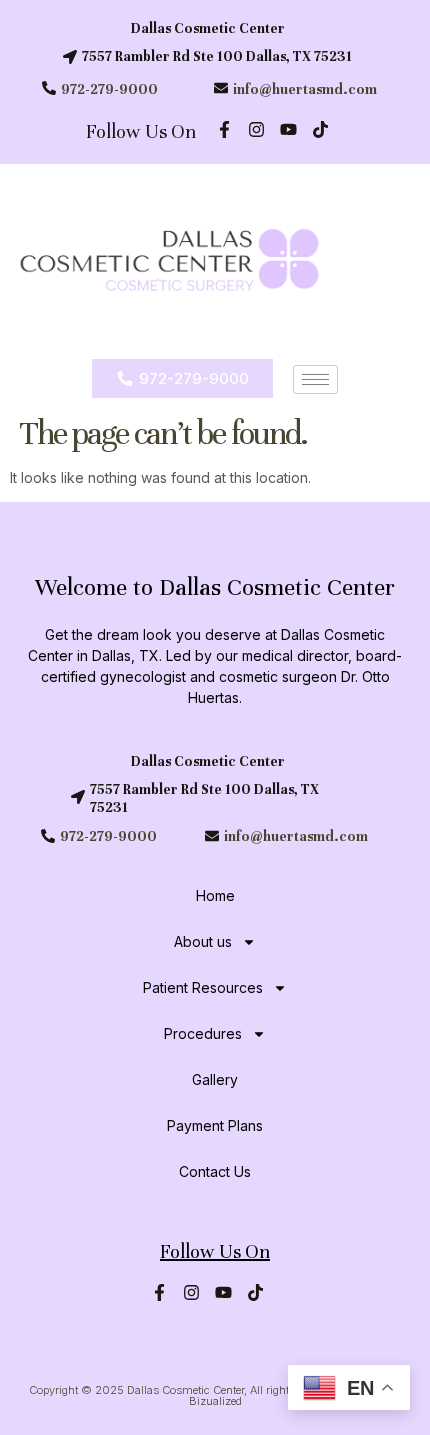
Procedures (203, 1033)
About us (203, 941)
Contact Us (215, 1171)
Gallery (215, 1079)
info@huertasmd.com (305, 89)
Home (215, 895)
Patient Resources (203, 987)
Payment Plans (215, 1125)
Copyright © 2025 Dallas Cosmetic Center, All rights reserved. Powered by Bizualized (215, 1395)
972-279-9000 (109, 89)
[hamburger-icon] (315, 379)
